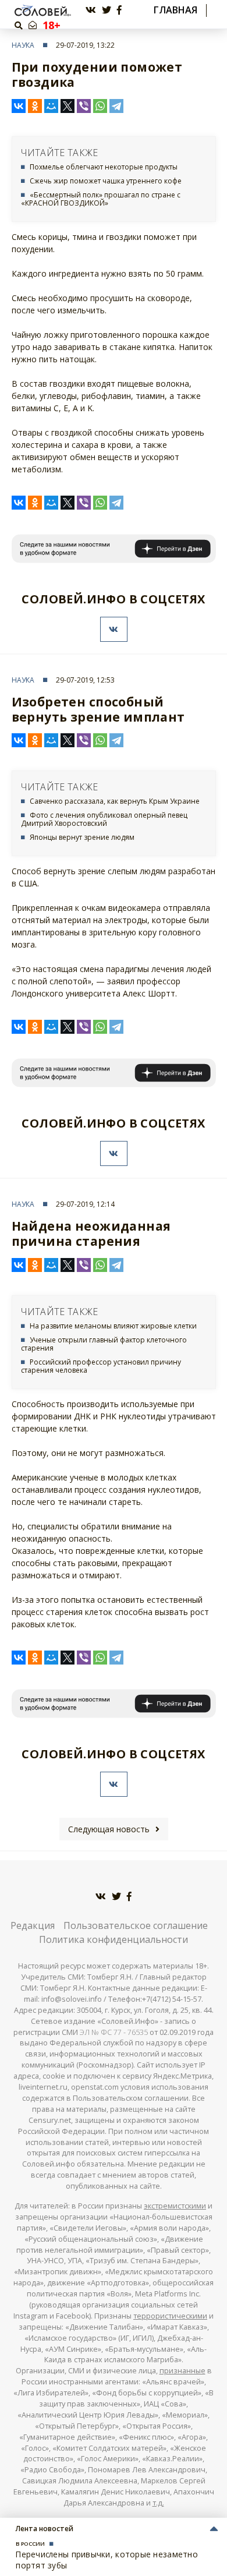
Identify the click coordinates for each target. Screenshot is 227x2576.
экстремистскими (175, 2206)
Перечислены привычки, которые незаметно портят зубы (107, 2559)
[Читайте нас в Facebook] (119, 10)
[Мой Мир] (51, 106)
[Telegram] (116, 106)
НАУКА (23, 45)
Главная (175, 10)
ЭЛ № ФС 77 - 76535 (114, 2032)
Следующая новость (109, 1829)
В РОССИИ (30, 2544)
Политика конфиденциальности (114, 1939)
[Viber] (84, 106)
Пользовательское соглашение (136, 1925)
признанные (182, 2371)
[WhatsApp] (100, 106)
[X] (68, 106)
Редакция (33, 1925)
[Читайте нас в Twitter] (107, 10)
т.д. (158, 2503)
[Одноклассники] (35, 106)
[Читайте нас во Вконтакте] (91, 10)
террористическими (170, 2316)
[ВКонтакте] (19, 106)
